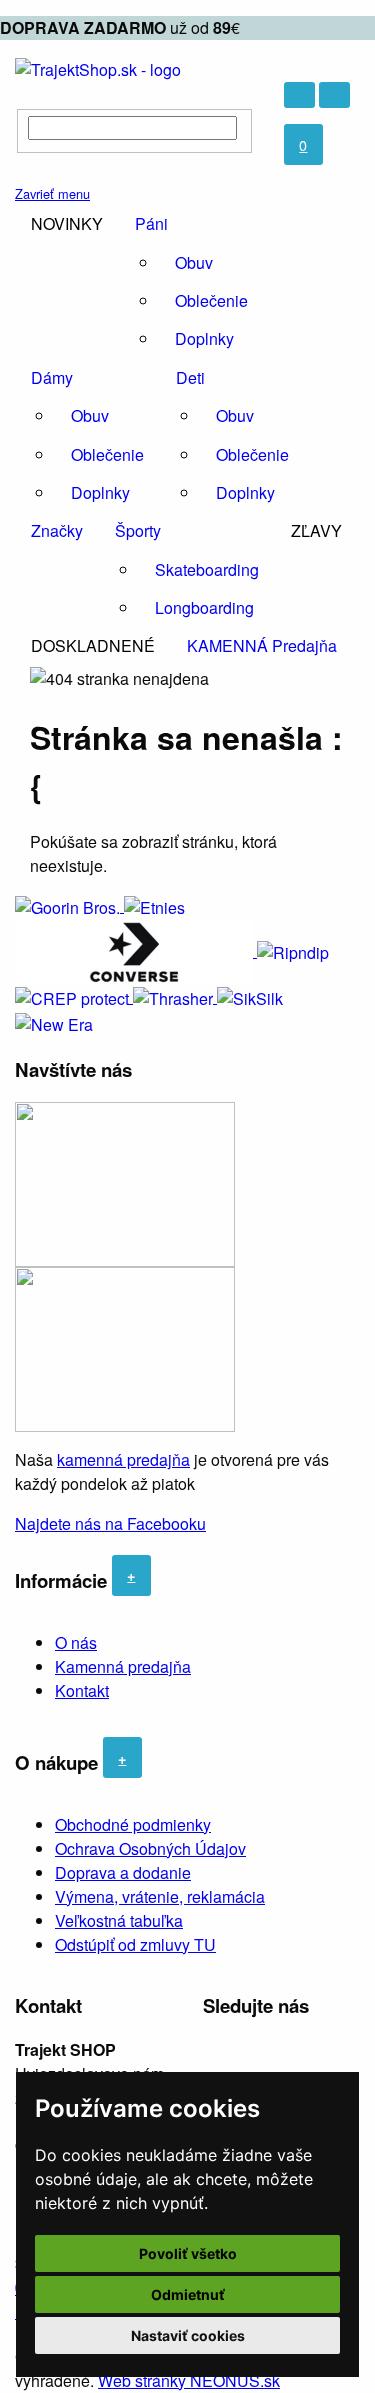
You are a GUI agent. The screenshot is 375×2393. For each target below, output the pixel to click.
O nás (76, 1642)
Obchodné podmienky (133, 1824)
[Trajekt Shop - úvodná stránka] (98, 67)
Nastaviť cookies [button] (188, 2335)
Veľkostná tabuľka (119, 1920)
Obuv (194, 262)
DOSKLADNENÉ (93, 645)
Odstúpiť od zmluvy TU (135, 1944)
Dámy (52, 377)
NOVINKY (67, 223)
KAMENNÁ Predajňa (262, 645)
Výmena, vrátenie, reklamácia (160, 1896)
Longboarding (204, 607)
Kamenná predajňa (123, 1666)
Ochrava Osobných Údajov (150, 1848)
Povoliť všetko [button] (188, 2253)
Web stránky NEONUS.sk (189, 2380)
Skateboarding (207, 569)
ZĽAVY (316, 530)
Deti (190, 377)
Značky (57, 530)
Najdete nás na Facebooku (110, 1523)
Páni (151, 223)
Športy (138, 530)
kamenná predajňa (123, 1459)
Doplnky (204, 338)
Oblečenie (211, 300)
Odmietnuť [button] (188, 2294)
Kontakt (82, 1690)
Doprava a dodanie (123, 1872)
